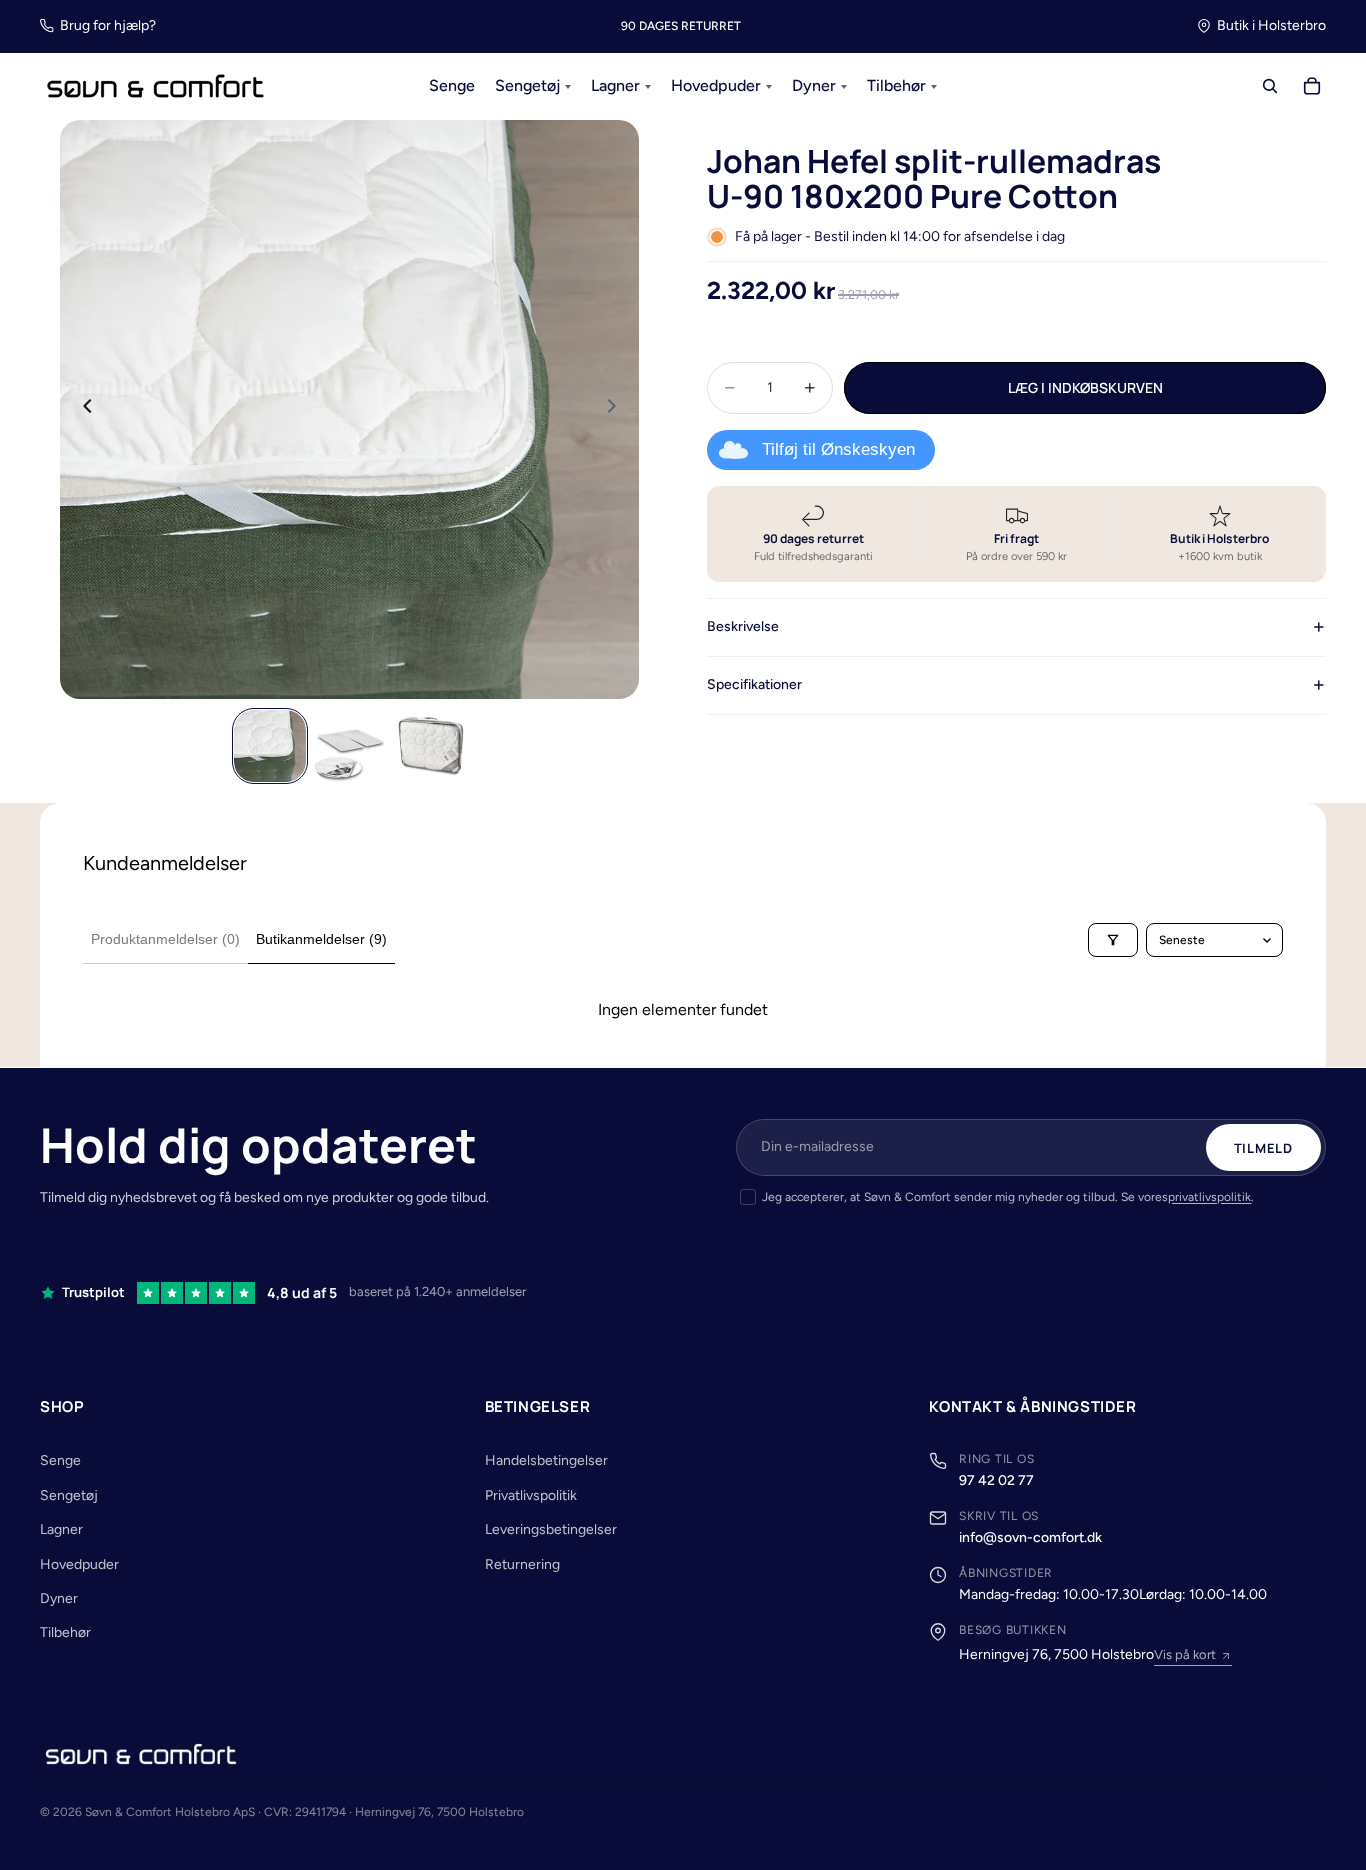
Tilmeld (1263, 1148)
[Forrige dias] (82, 409)
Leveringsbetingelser (551, 1529)
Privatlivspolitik (531, 1495)
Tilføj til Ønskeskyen (838, 449)
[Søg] (1270, 87)
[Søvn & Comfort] (141, 1754)
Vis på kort (1185, 1654)
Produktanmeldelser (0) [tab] (165, 939)
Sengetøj (69, 1495)
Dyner (59, 1598)
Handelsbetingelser (546, 1460)
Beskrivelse (743, 626)
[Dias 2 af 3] (350, 746)
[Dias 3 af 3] (430, 746)
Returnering (522, 1564)
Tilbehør (65, 1632)
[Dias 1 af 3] (270, 746)
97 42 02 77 (996, 1480)
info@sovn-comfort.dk (1030, 1537)
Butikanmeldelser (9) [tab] (321, 939)
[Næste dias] (617, 409)
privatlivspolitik (1209, 1197)
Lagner (61, 1529)
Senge (60, 1460)
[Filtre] (1113, 940)
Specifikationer (754, 684)
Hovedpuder (79, 1564)
